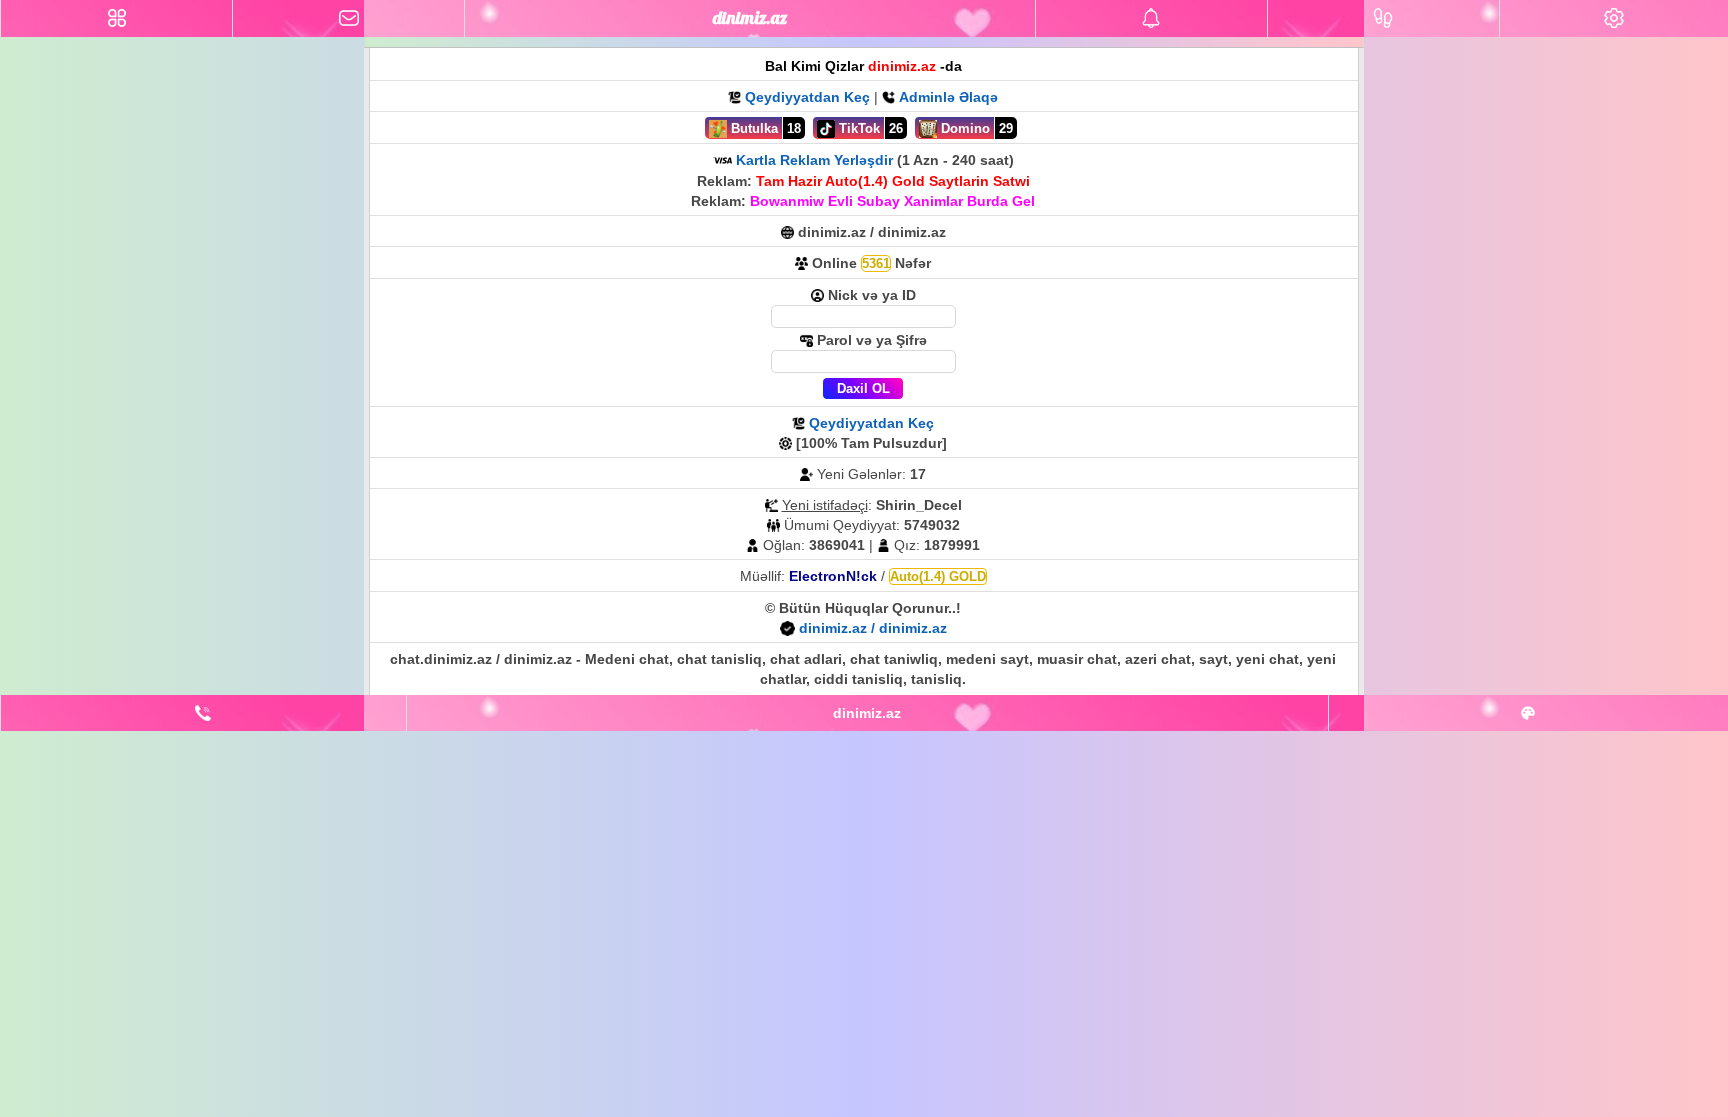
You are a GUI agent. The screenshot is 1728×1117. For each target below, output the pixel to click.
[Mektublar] (1151, 18)
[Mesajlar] (348, 18)
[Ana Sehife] (116, 18)
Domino (963, 128)
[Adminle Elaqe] (203, 713)
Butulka (752, 128)
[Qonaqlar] (1383, 18)
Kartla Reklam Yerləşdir (814, 160)
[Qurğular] (1614, 18)
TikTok (857, 128)
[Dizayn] (1528, 713)
